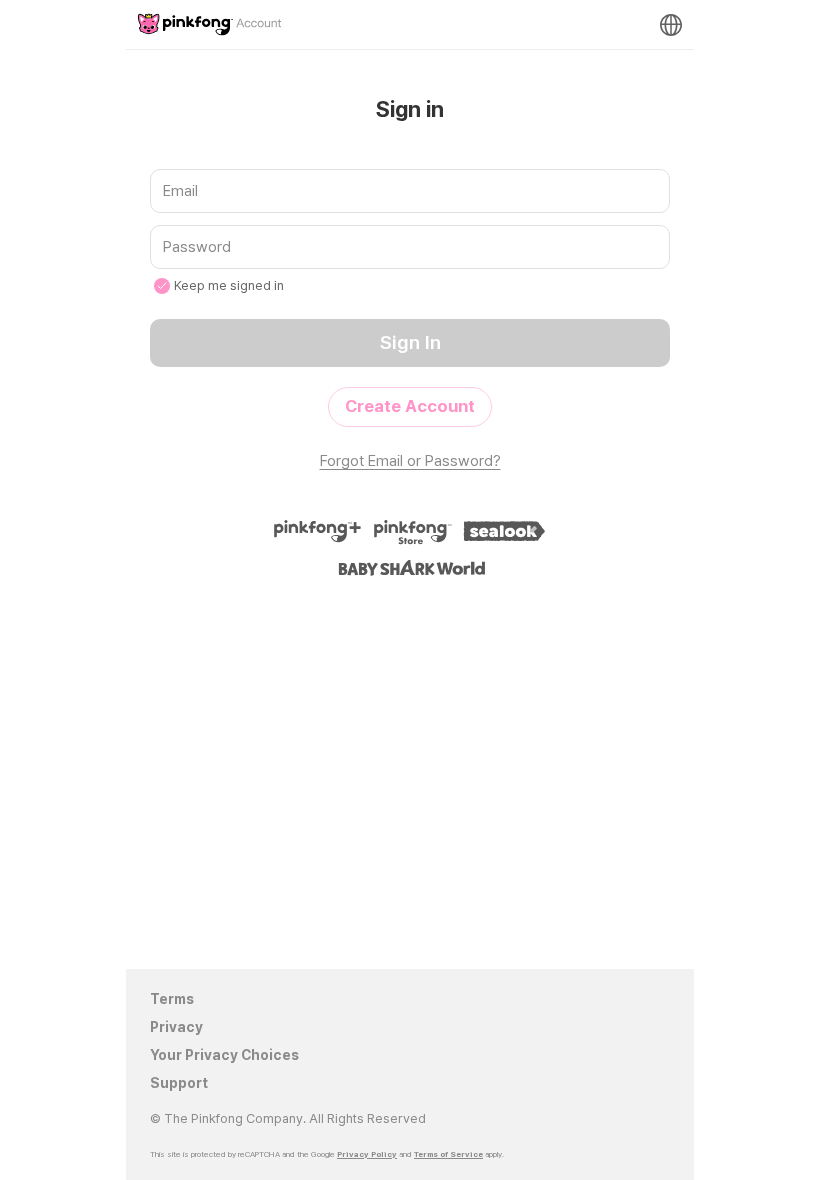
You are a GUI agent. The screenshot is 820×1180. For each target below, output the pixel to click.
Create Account (410, 406)
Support (179, 1083)
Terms (172, 999)
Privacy (176, 1027)
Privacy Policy (367, 1154)
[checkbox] (162, 286)
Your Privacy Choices (224, 1055)
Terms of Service (448, 1154)
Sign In (410, 342)
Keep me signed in (229, 285)
